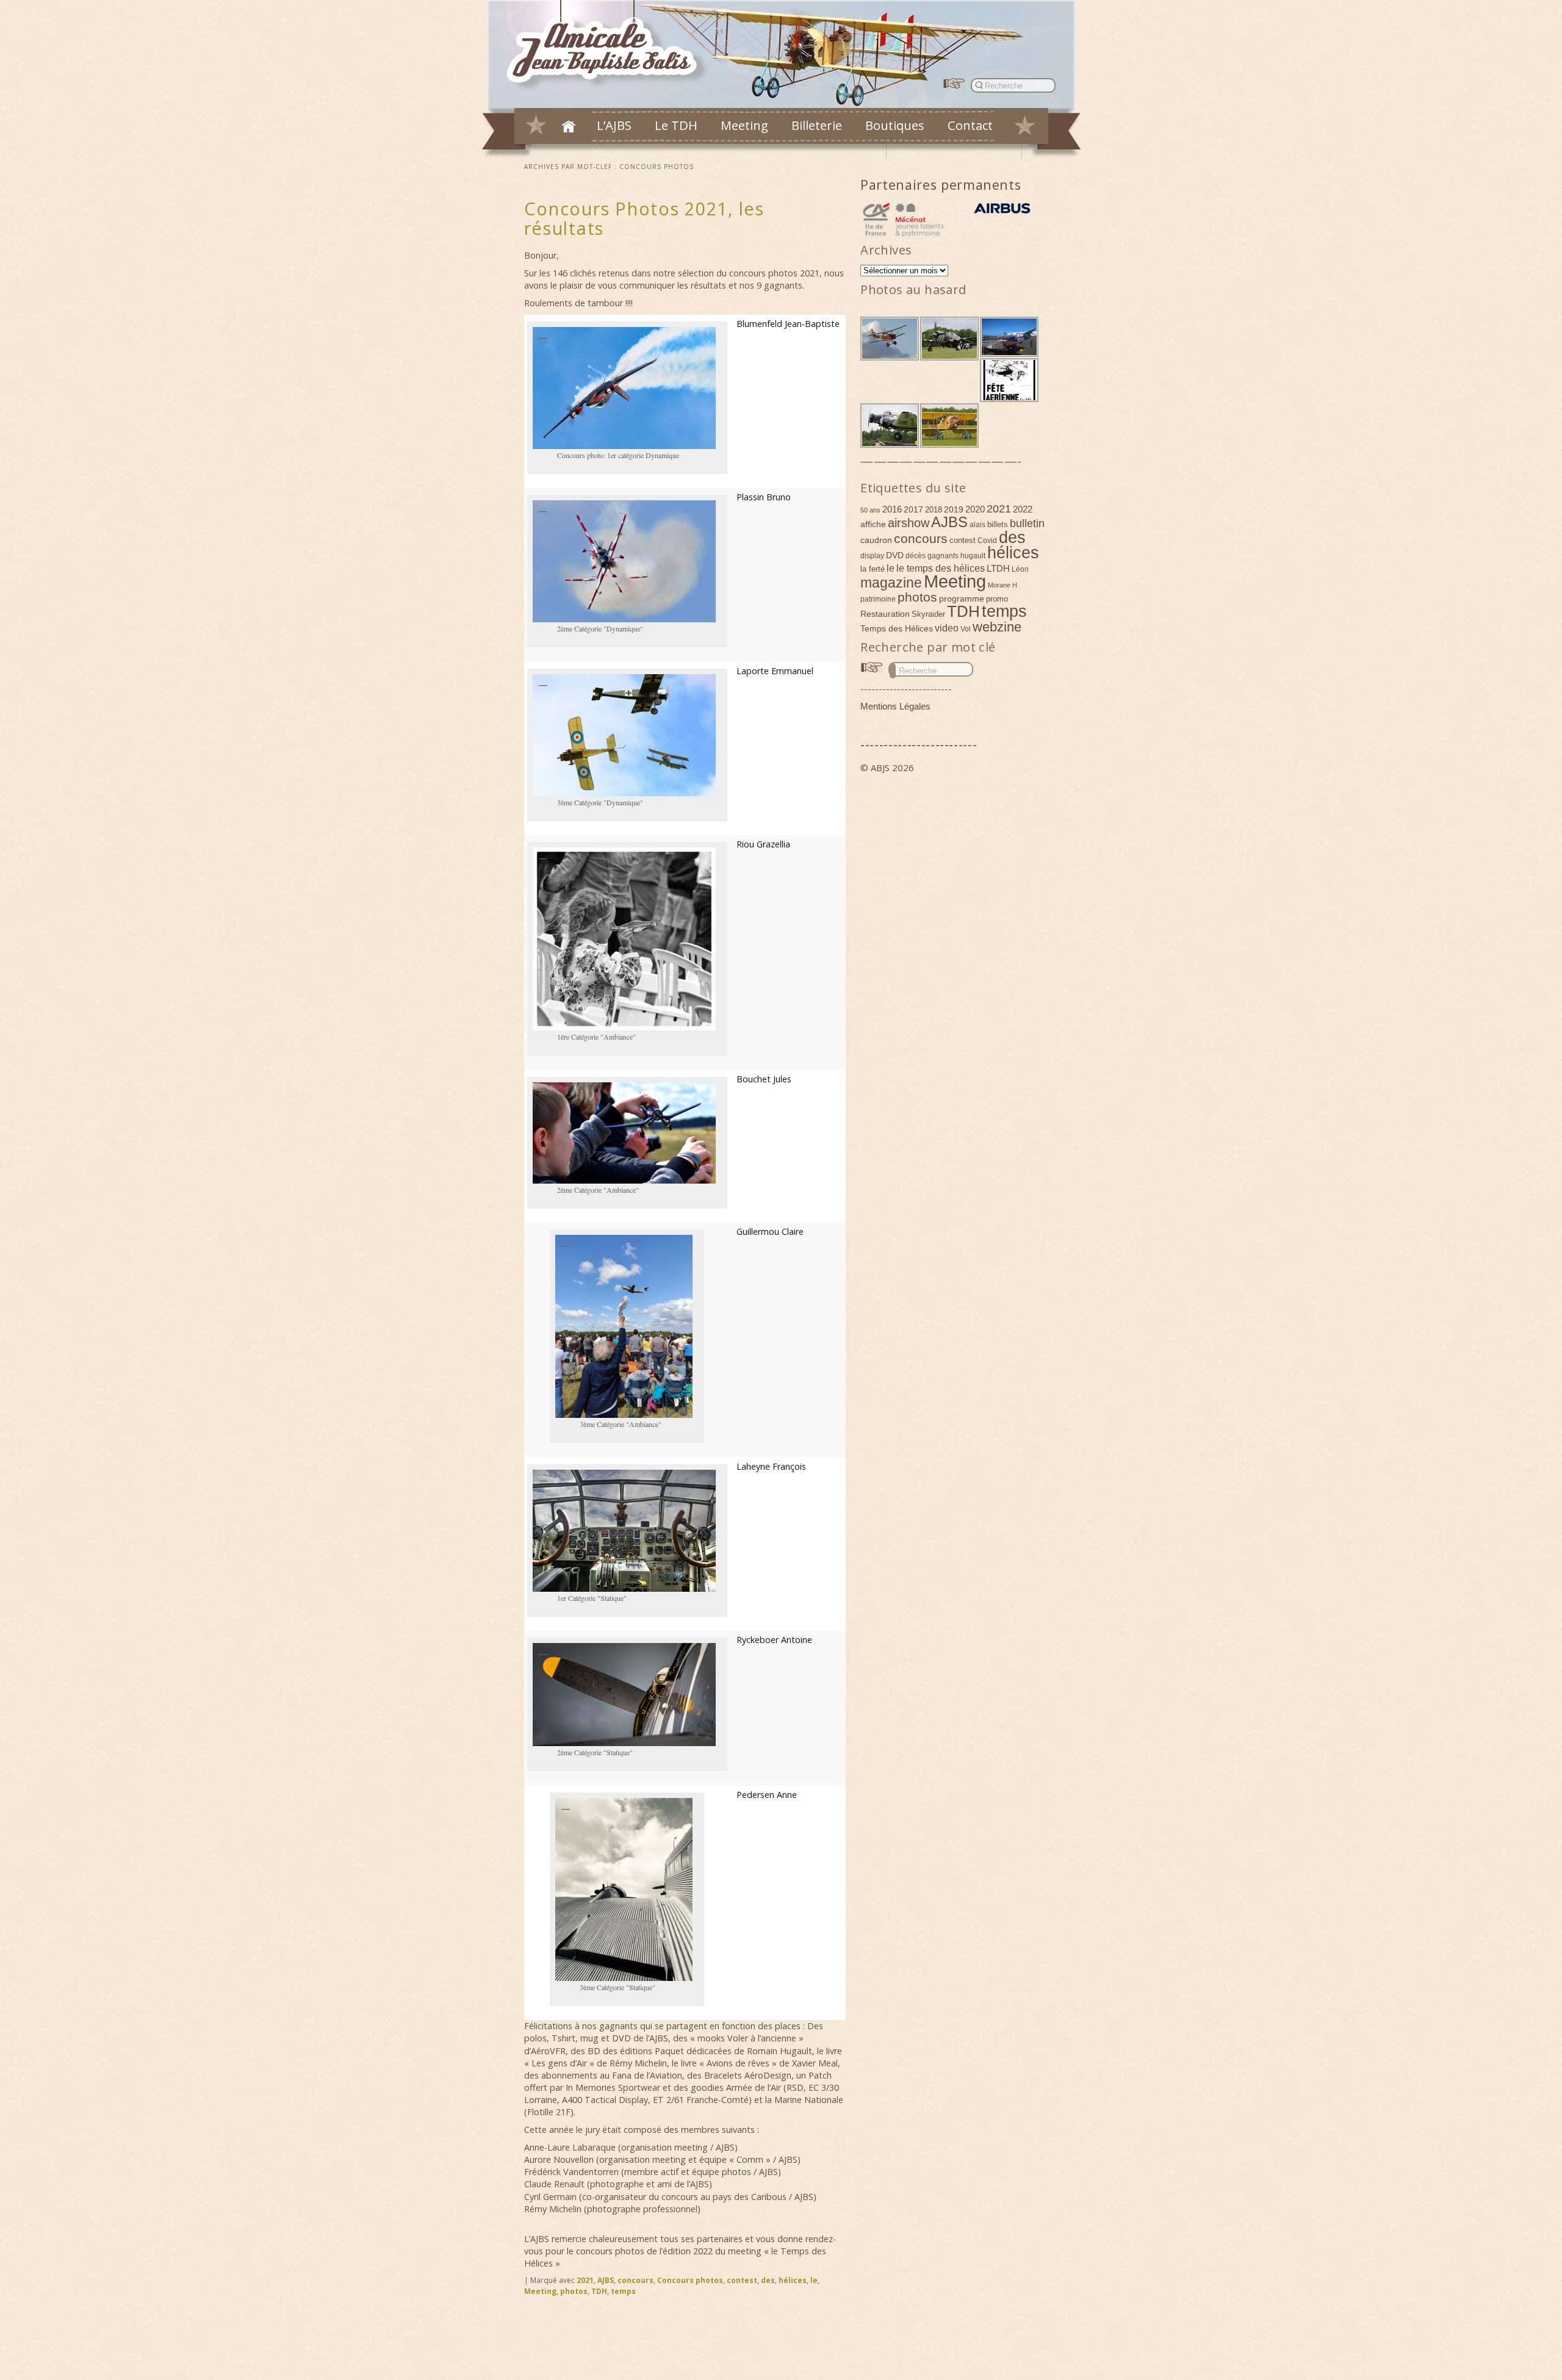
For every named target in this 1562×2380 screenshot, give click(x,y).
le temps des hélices (941, 568)
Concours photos (690, 2280)
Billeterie (817, 125)
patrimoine (878, 599)
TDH (599, 2291)
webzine (997, 627)
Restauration (885, 614)
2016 (892, 509)
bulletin (1027, 523)
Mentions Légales (895, 706)
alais (977, 525)
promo (997, 599)
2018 (934, 510)
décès (916, 556)
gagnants (943, 556)
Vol (966, 629)
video (947, 628)
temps (623, 2291)
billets (998, 524)
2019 (954, 509)
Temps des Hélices (897, 628)
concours (635, 2280)
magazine (891, 583)
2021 (585, 2280)
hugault (973, 556)
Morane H (1002, 585)
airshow (909, 523)
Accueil (569, 126)
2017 (913, 509)
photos (574, 2291)
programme (962, 599)
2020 (975, 509)
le (814, 2280)
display (872, 556)
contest (742, 2280)
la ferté (873, 569)
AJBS (606, 2280)
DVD (895, 555)
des (768, 2280)
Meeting (744, 125)
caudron (876, 540)
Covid (987, 541)
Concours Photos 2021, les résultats (644, 218)
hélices (793, 2280)
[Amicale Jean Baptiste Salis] (609, 47)
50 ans (870, 510)
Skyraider (928, 614)
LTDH (998, 568)
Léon (1020, 569)
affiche (873, 524)
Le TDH (676, 125)
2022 (1023, 509)
